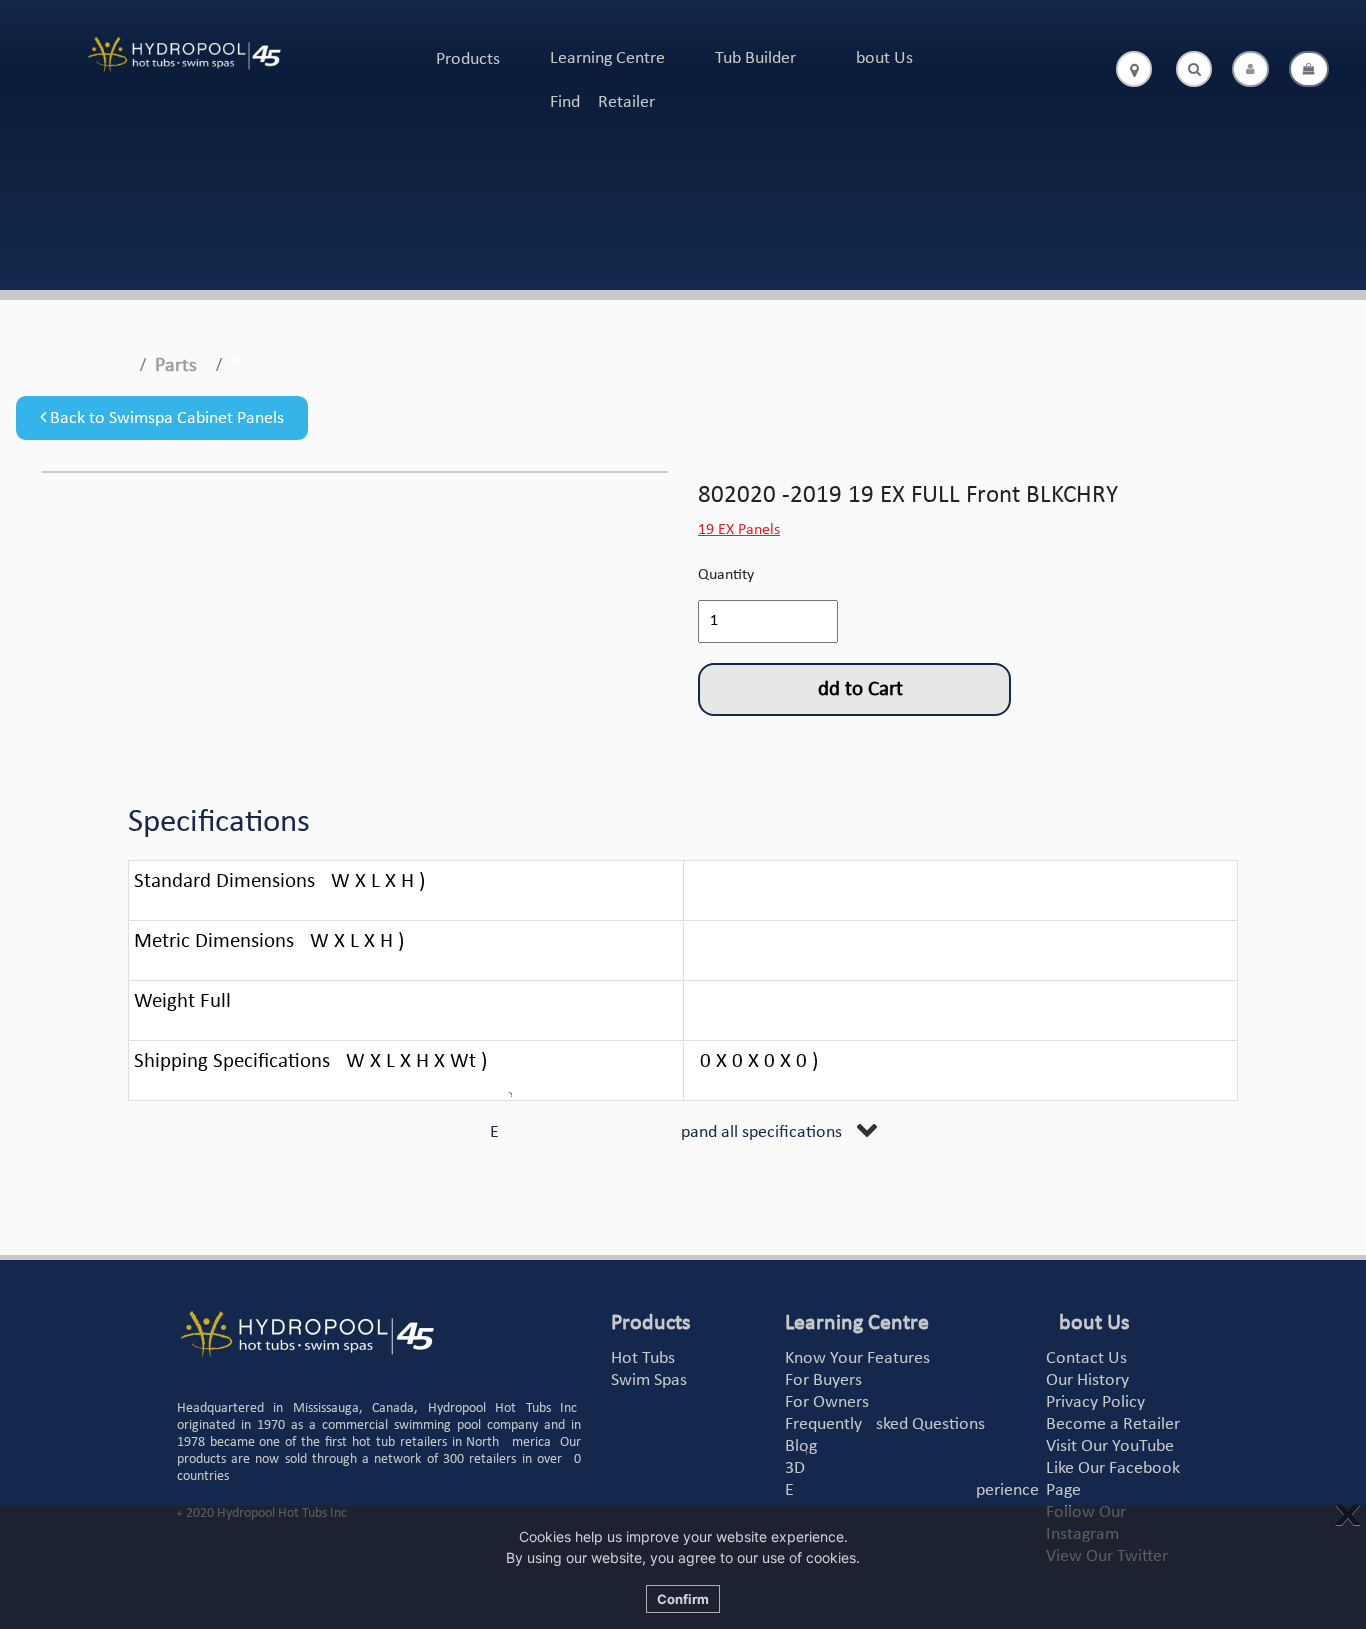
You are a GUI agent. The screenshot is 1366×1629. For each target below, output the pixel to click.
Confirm (683, 1599)
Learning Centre (607, 58)
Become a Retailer (1113, 1424)
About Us (879, 58)
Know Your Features (857, 1358)
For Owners (827, 1402)
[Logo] (184, 55)
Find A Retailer (602, 102)
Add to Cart (854, 689)
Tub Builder (755, 58)
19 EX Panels (739, 530)
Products (468, 59)
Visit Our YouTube (1110, 1446)
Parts (176, 366)
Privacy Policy (1095, 1402)
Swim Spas (649, 1380)
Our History (1087, 1380)
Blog (801, 1446)
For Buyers (823, 1380)
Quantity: (728, 575)
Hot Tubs (643, 1358)
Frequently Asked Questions (885, 1424)
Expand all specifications (666, 1132)
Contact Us (1086, 1358)
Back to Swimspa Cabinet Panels (165, 418)
